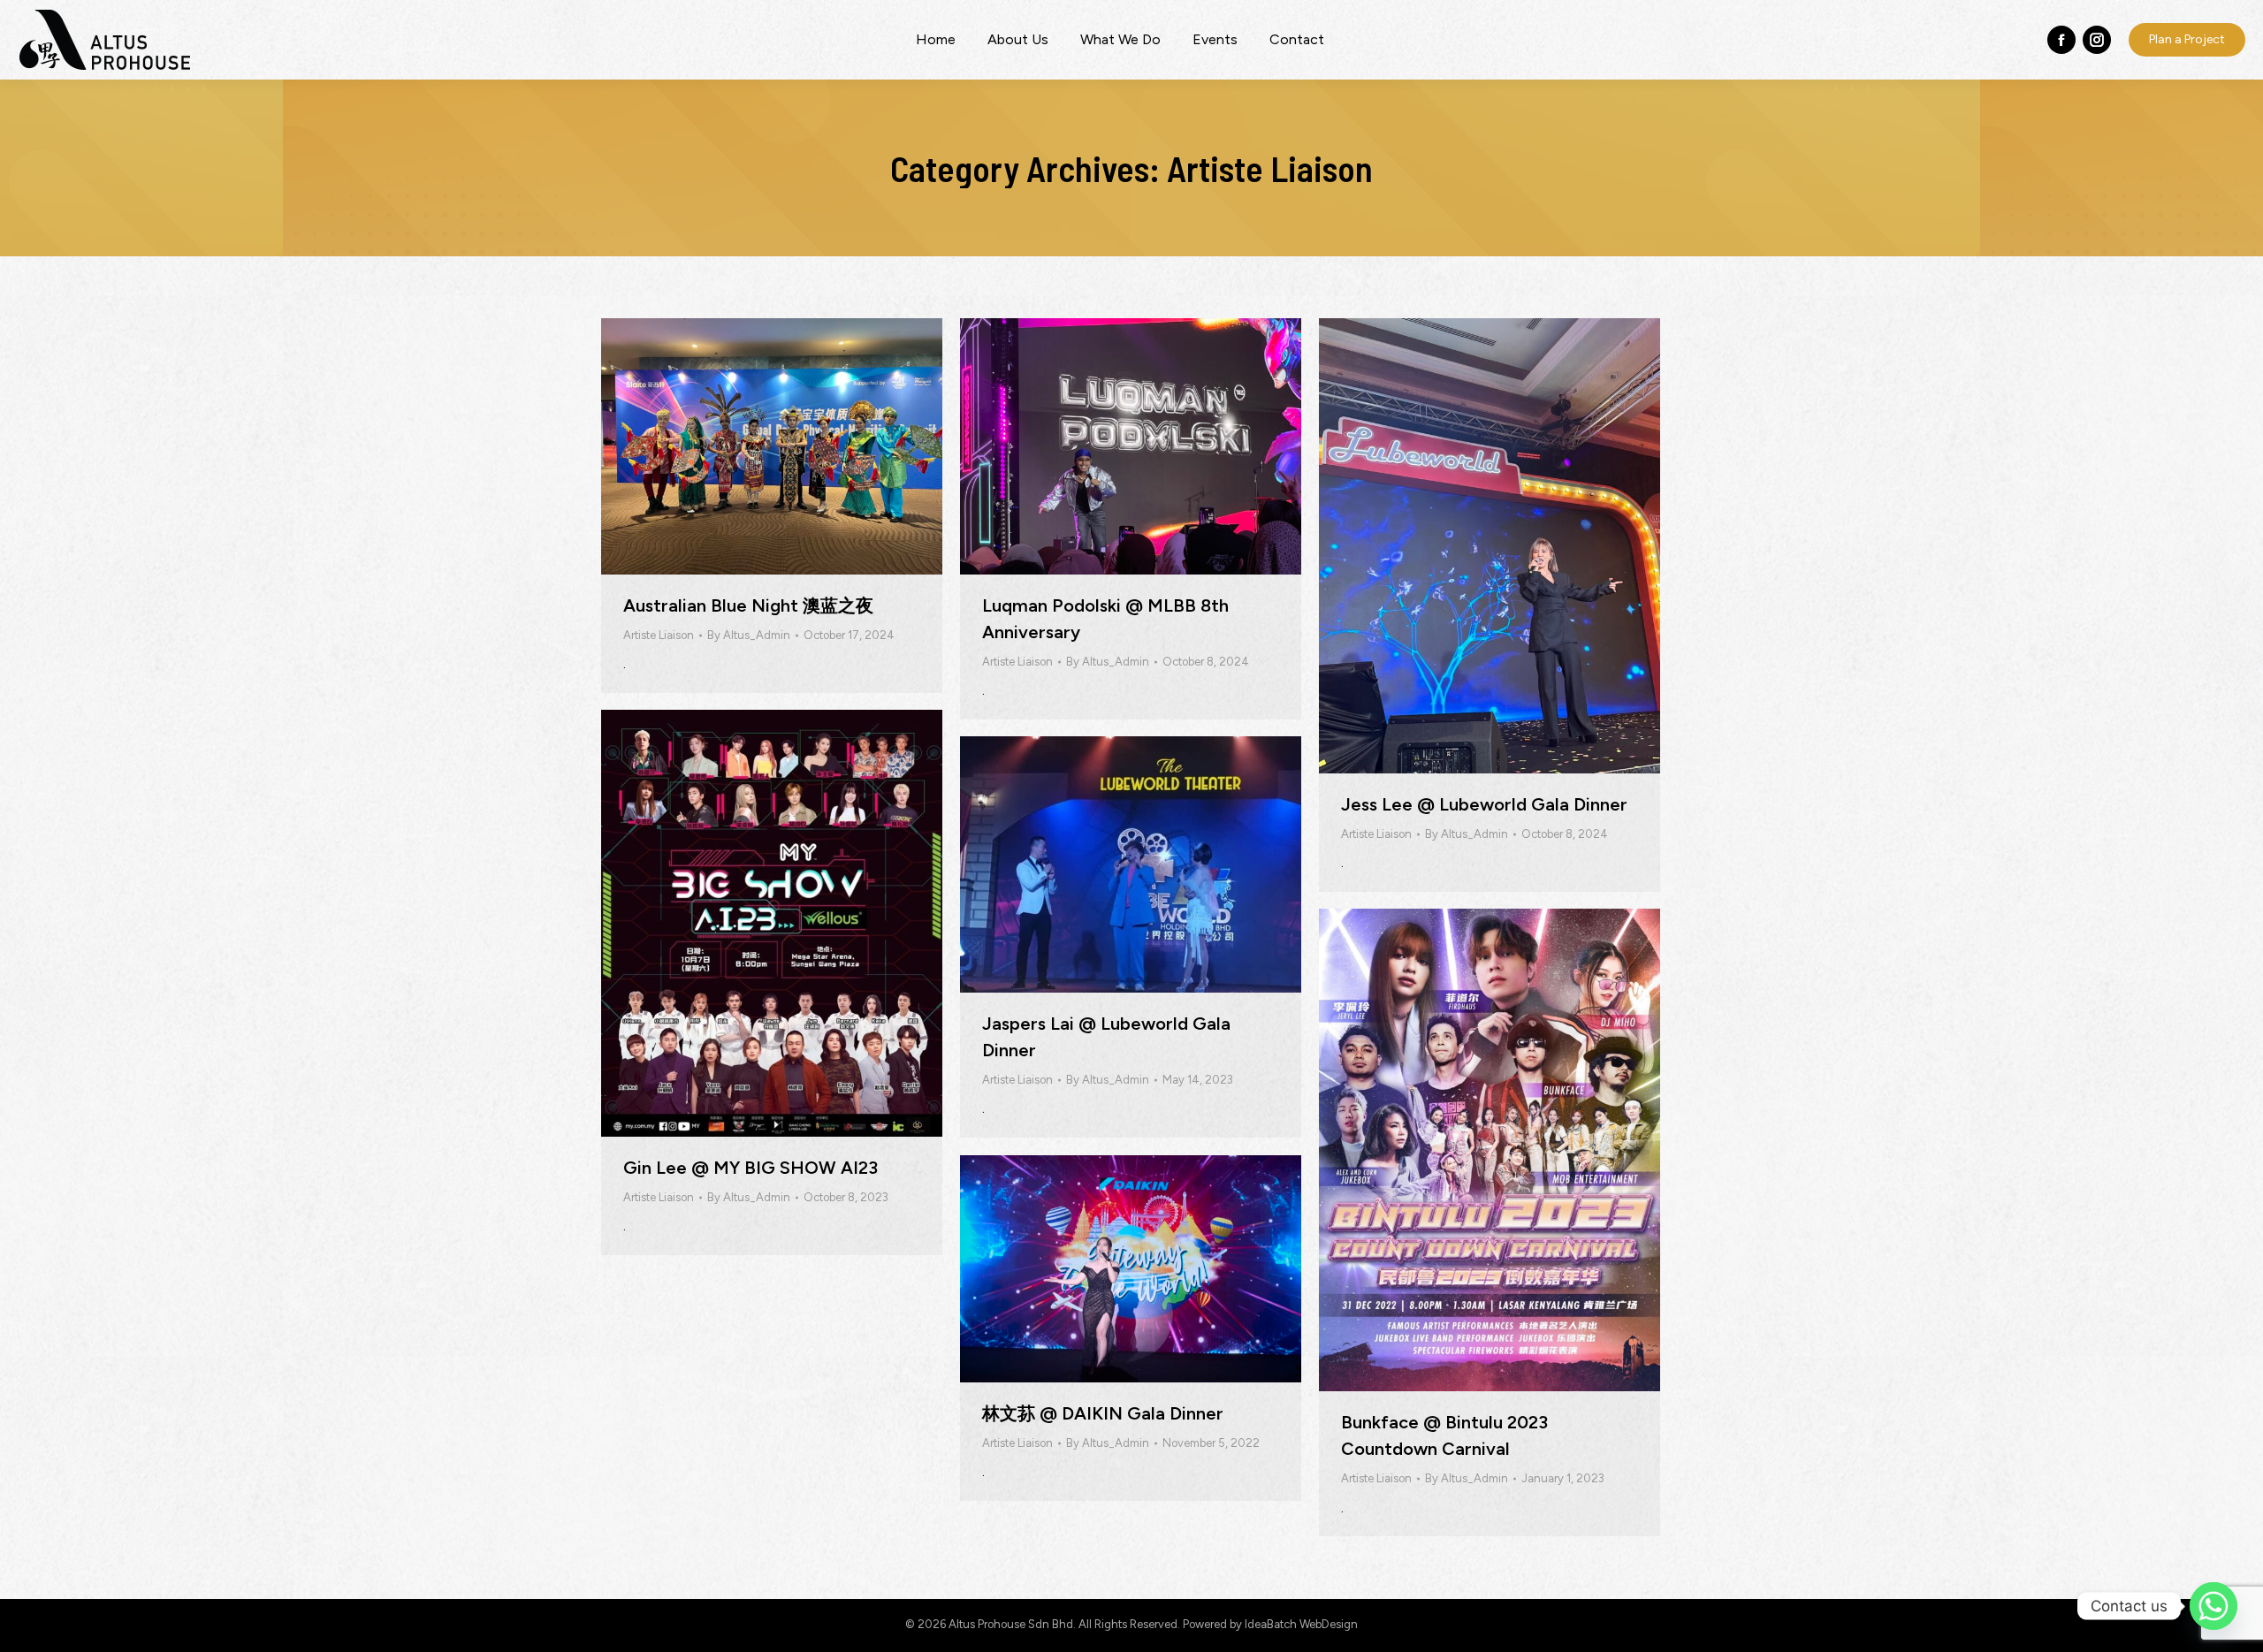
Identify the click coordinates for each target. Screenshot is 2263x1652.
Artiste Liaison (659, 635)
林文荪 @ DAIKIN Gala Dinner (1103, 1413)
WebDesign (1329, 1624)
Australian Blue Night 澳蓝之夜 (748, 605)
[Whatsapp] (2213, 1606)
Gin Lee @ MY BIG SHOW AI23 (751, 1168)
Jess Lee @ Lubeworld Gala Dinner (1484, 804)
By (749, 635)
